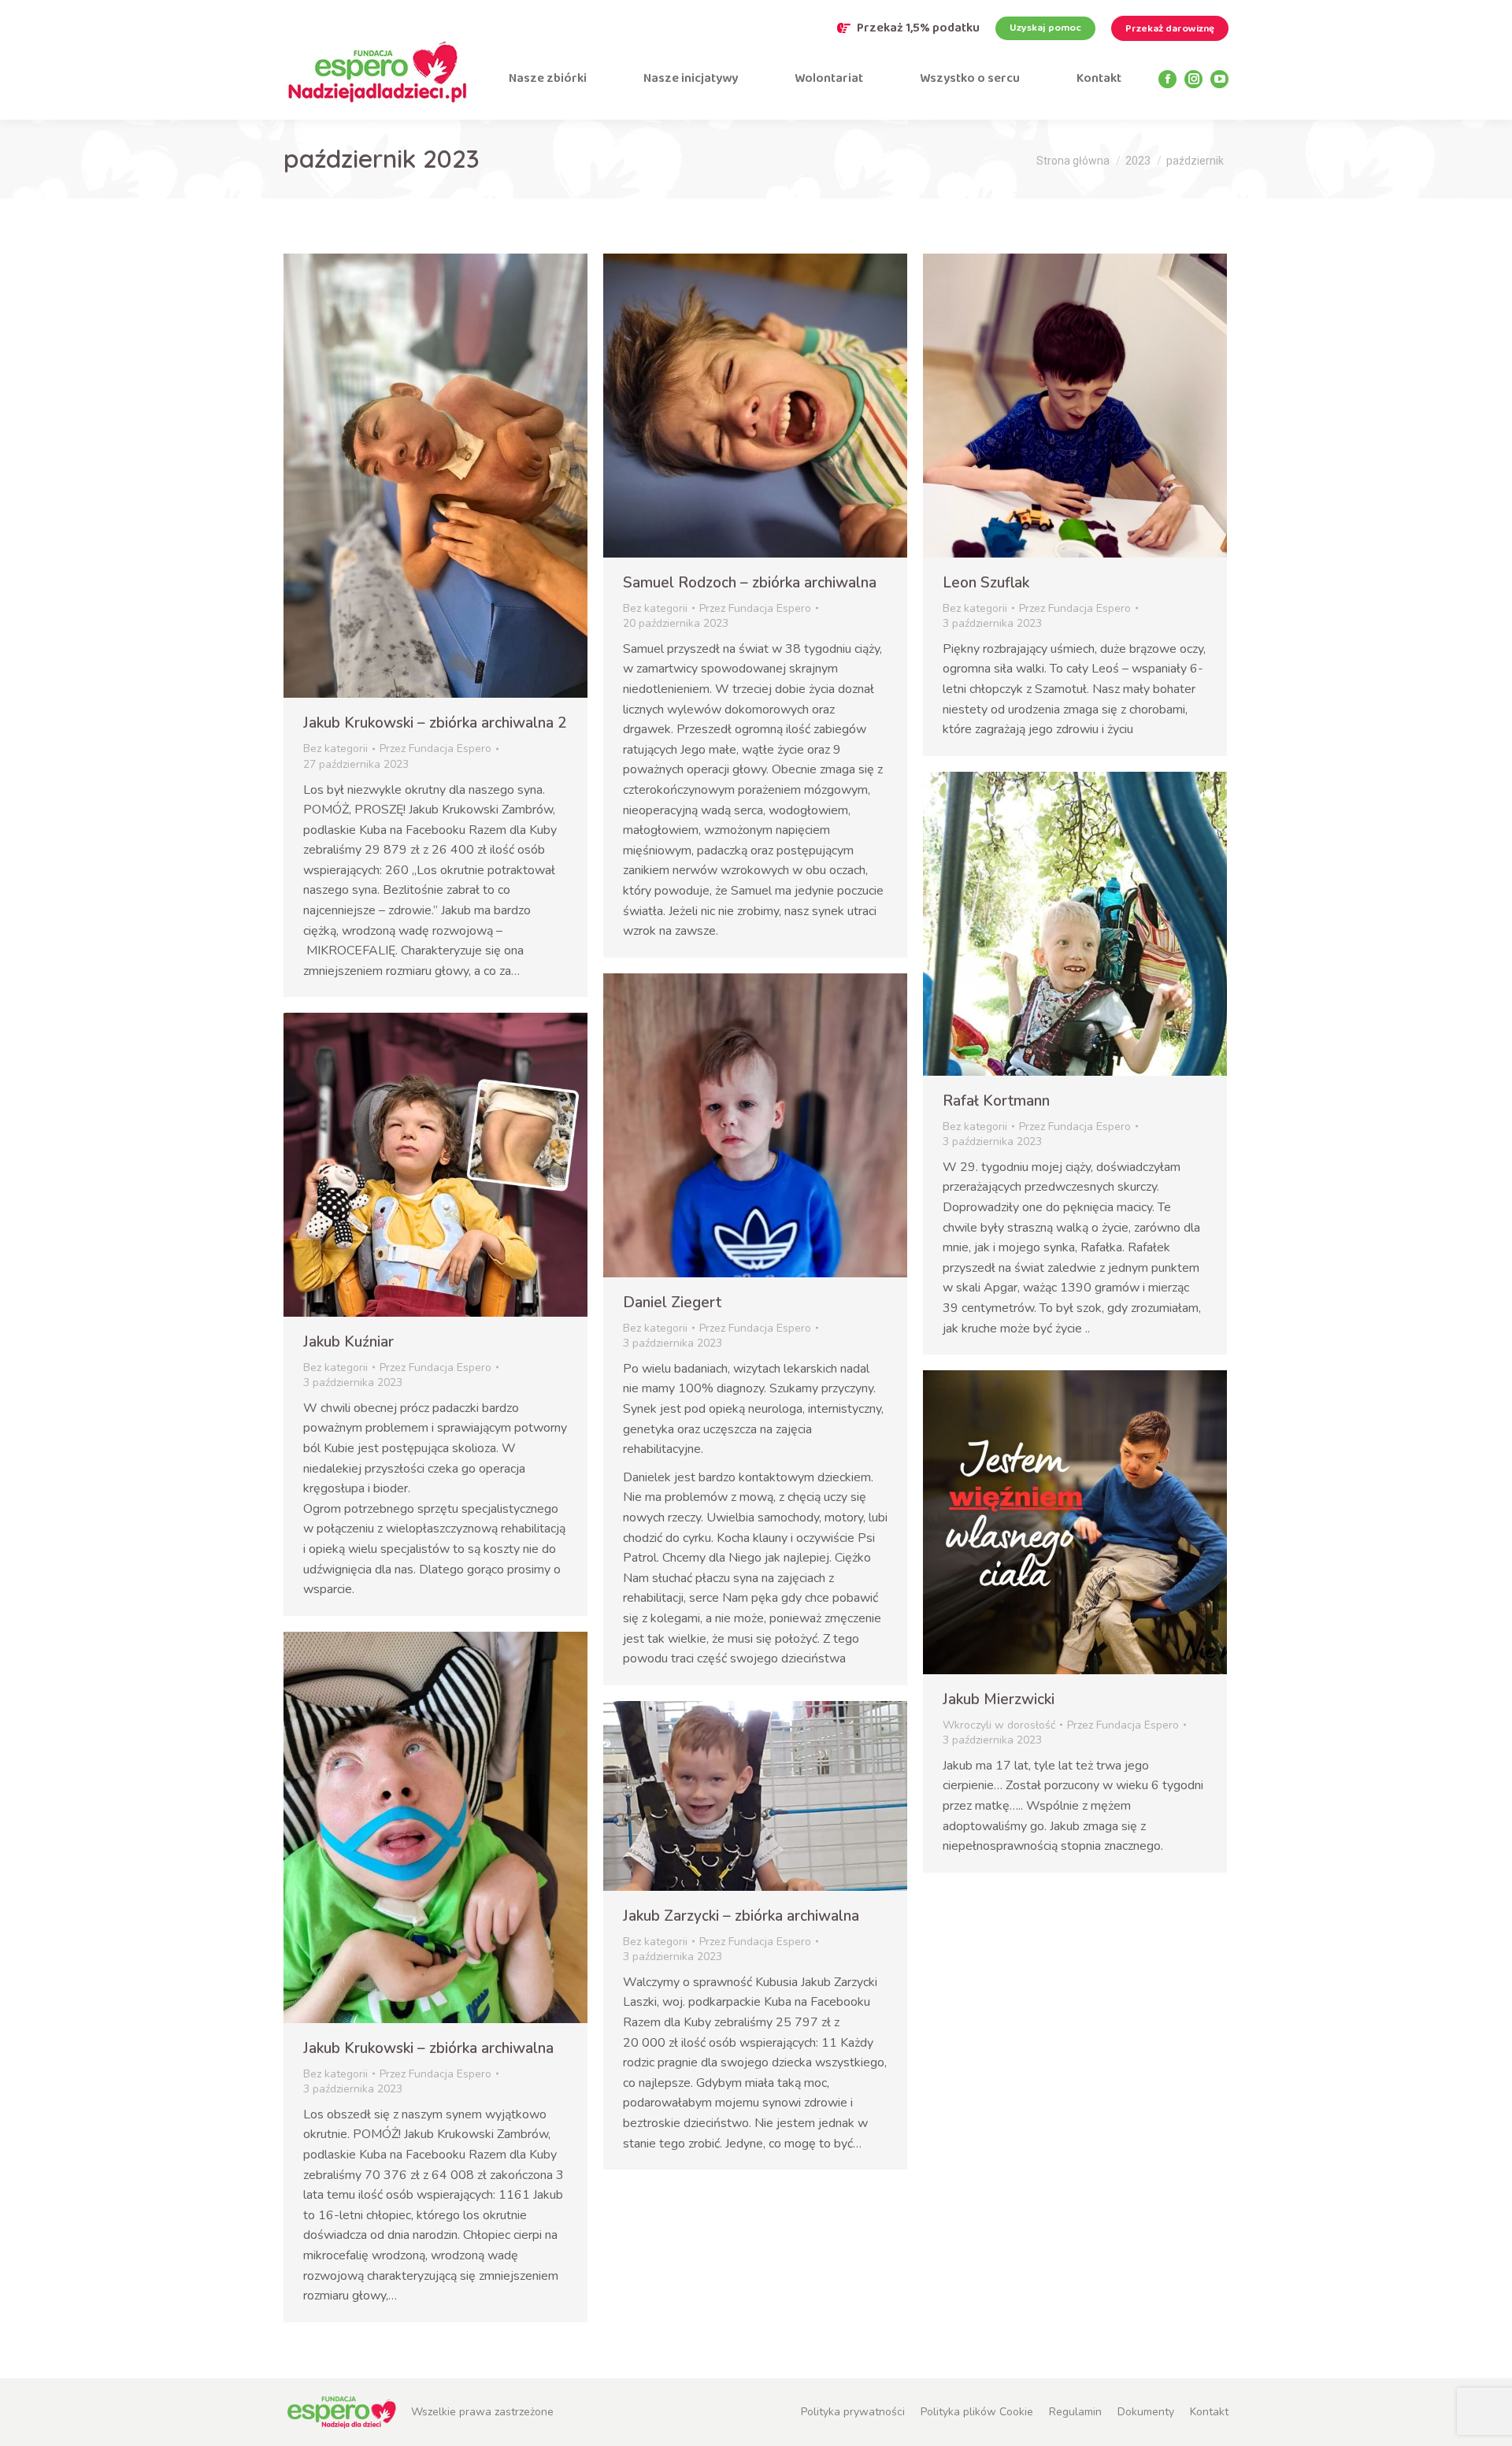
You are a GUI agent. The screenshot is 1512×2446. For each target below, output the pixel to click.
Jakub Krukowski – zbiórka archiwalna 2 (435, 723)
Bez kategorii (335, 749)
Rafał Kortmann (996, 1101)
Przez (435, 749)
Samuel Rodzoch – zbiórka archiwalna (750, 583)
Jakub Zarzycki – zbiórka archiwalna (741, 1916)
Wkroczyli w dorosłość (999, 1725)
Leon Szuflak (986, 583)
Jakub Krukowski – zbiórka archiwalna (428, 2048)
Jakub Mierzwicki (999, 1699)
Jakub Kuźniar (348, 1342)
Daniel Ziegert (672, 1303)
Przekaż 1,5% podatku (918, 28)
